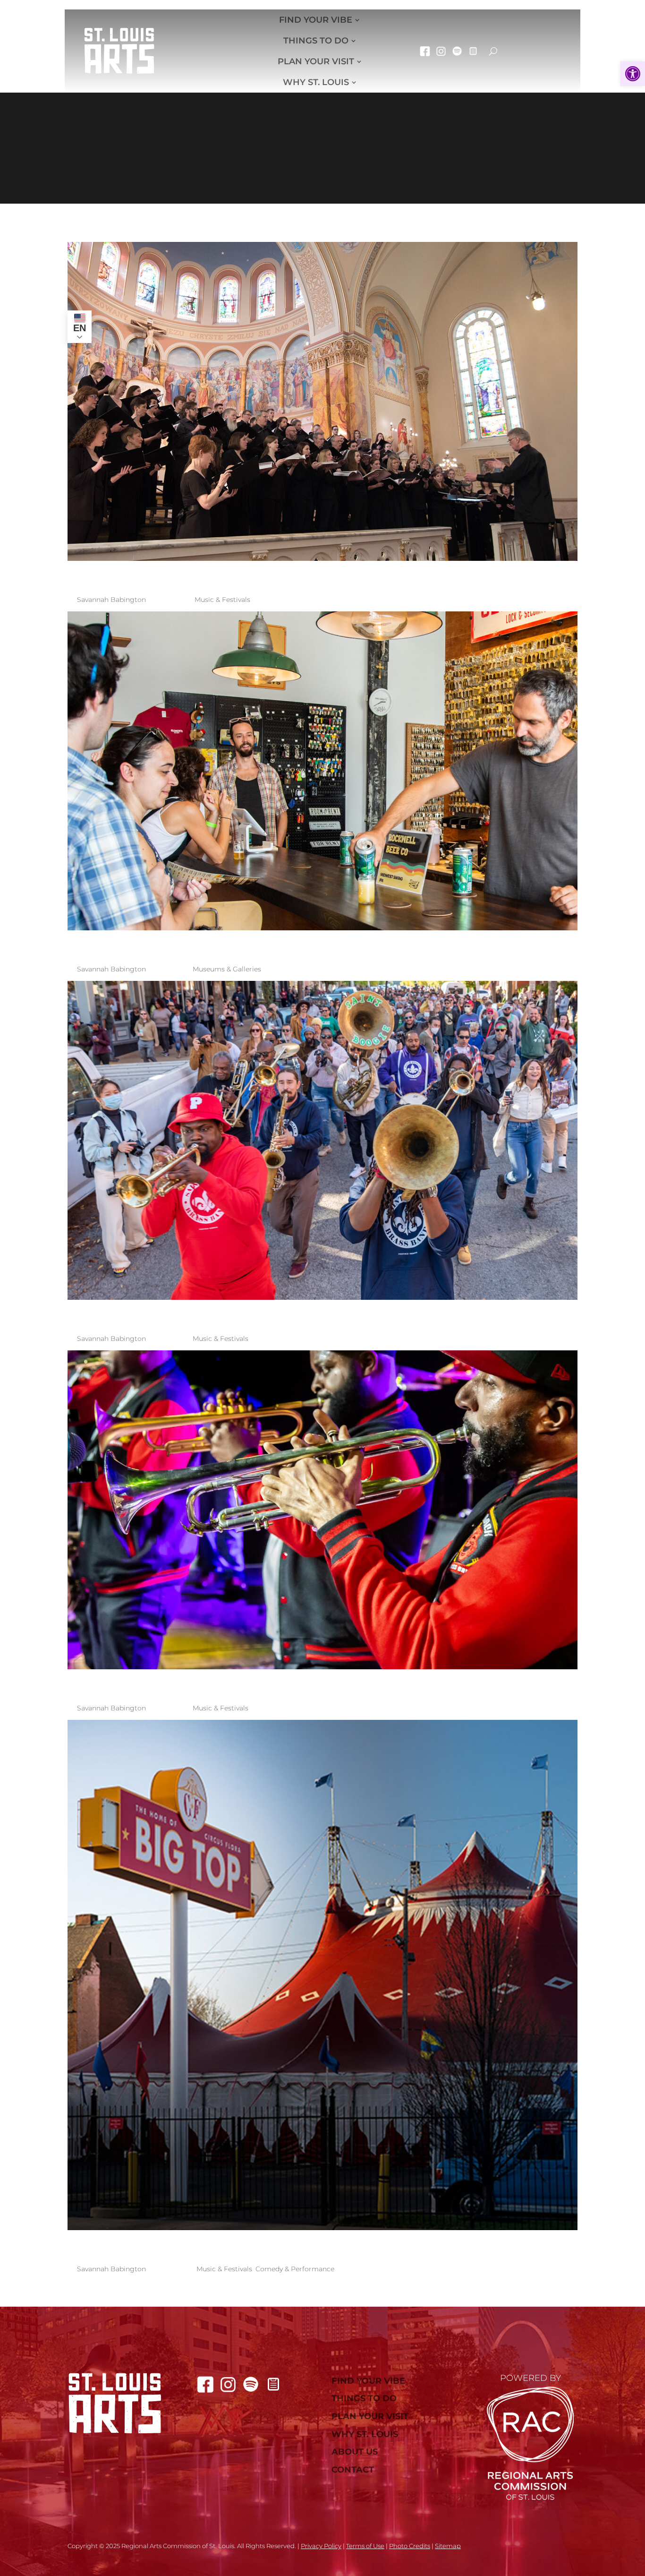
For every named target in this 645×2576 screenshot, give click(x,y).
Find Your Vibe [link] (316, 20)
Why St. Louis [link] (316, 82)
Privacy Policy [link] (321, 2546)
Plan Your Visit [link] (316, 61)
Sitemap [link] (448, 2546)
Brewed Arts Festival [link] (206, 944)
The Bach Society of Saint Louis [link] (266, 575)
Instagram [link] (441, 51)
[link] (633, 74)
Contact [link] (353, 2470)
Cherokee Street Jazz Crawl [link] (250, 1314)
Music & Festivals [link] (222, 600)
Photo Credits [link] (410, 2546)
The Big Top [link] (138, 2244)
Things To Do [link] (316, 41)
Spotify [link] (457, 51)
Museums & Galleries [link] (227, 969)
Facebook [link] (425, 51)
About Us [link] (355, 2452)
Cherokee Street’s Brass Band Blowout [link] (321, 1683)
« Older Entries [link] (226, 2293)
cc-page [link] (473, 51)
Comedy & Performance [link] (295, 2269)
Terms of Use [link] (365, 2546)
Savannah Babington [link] (111, 600)
